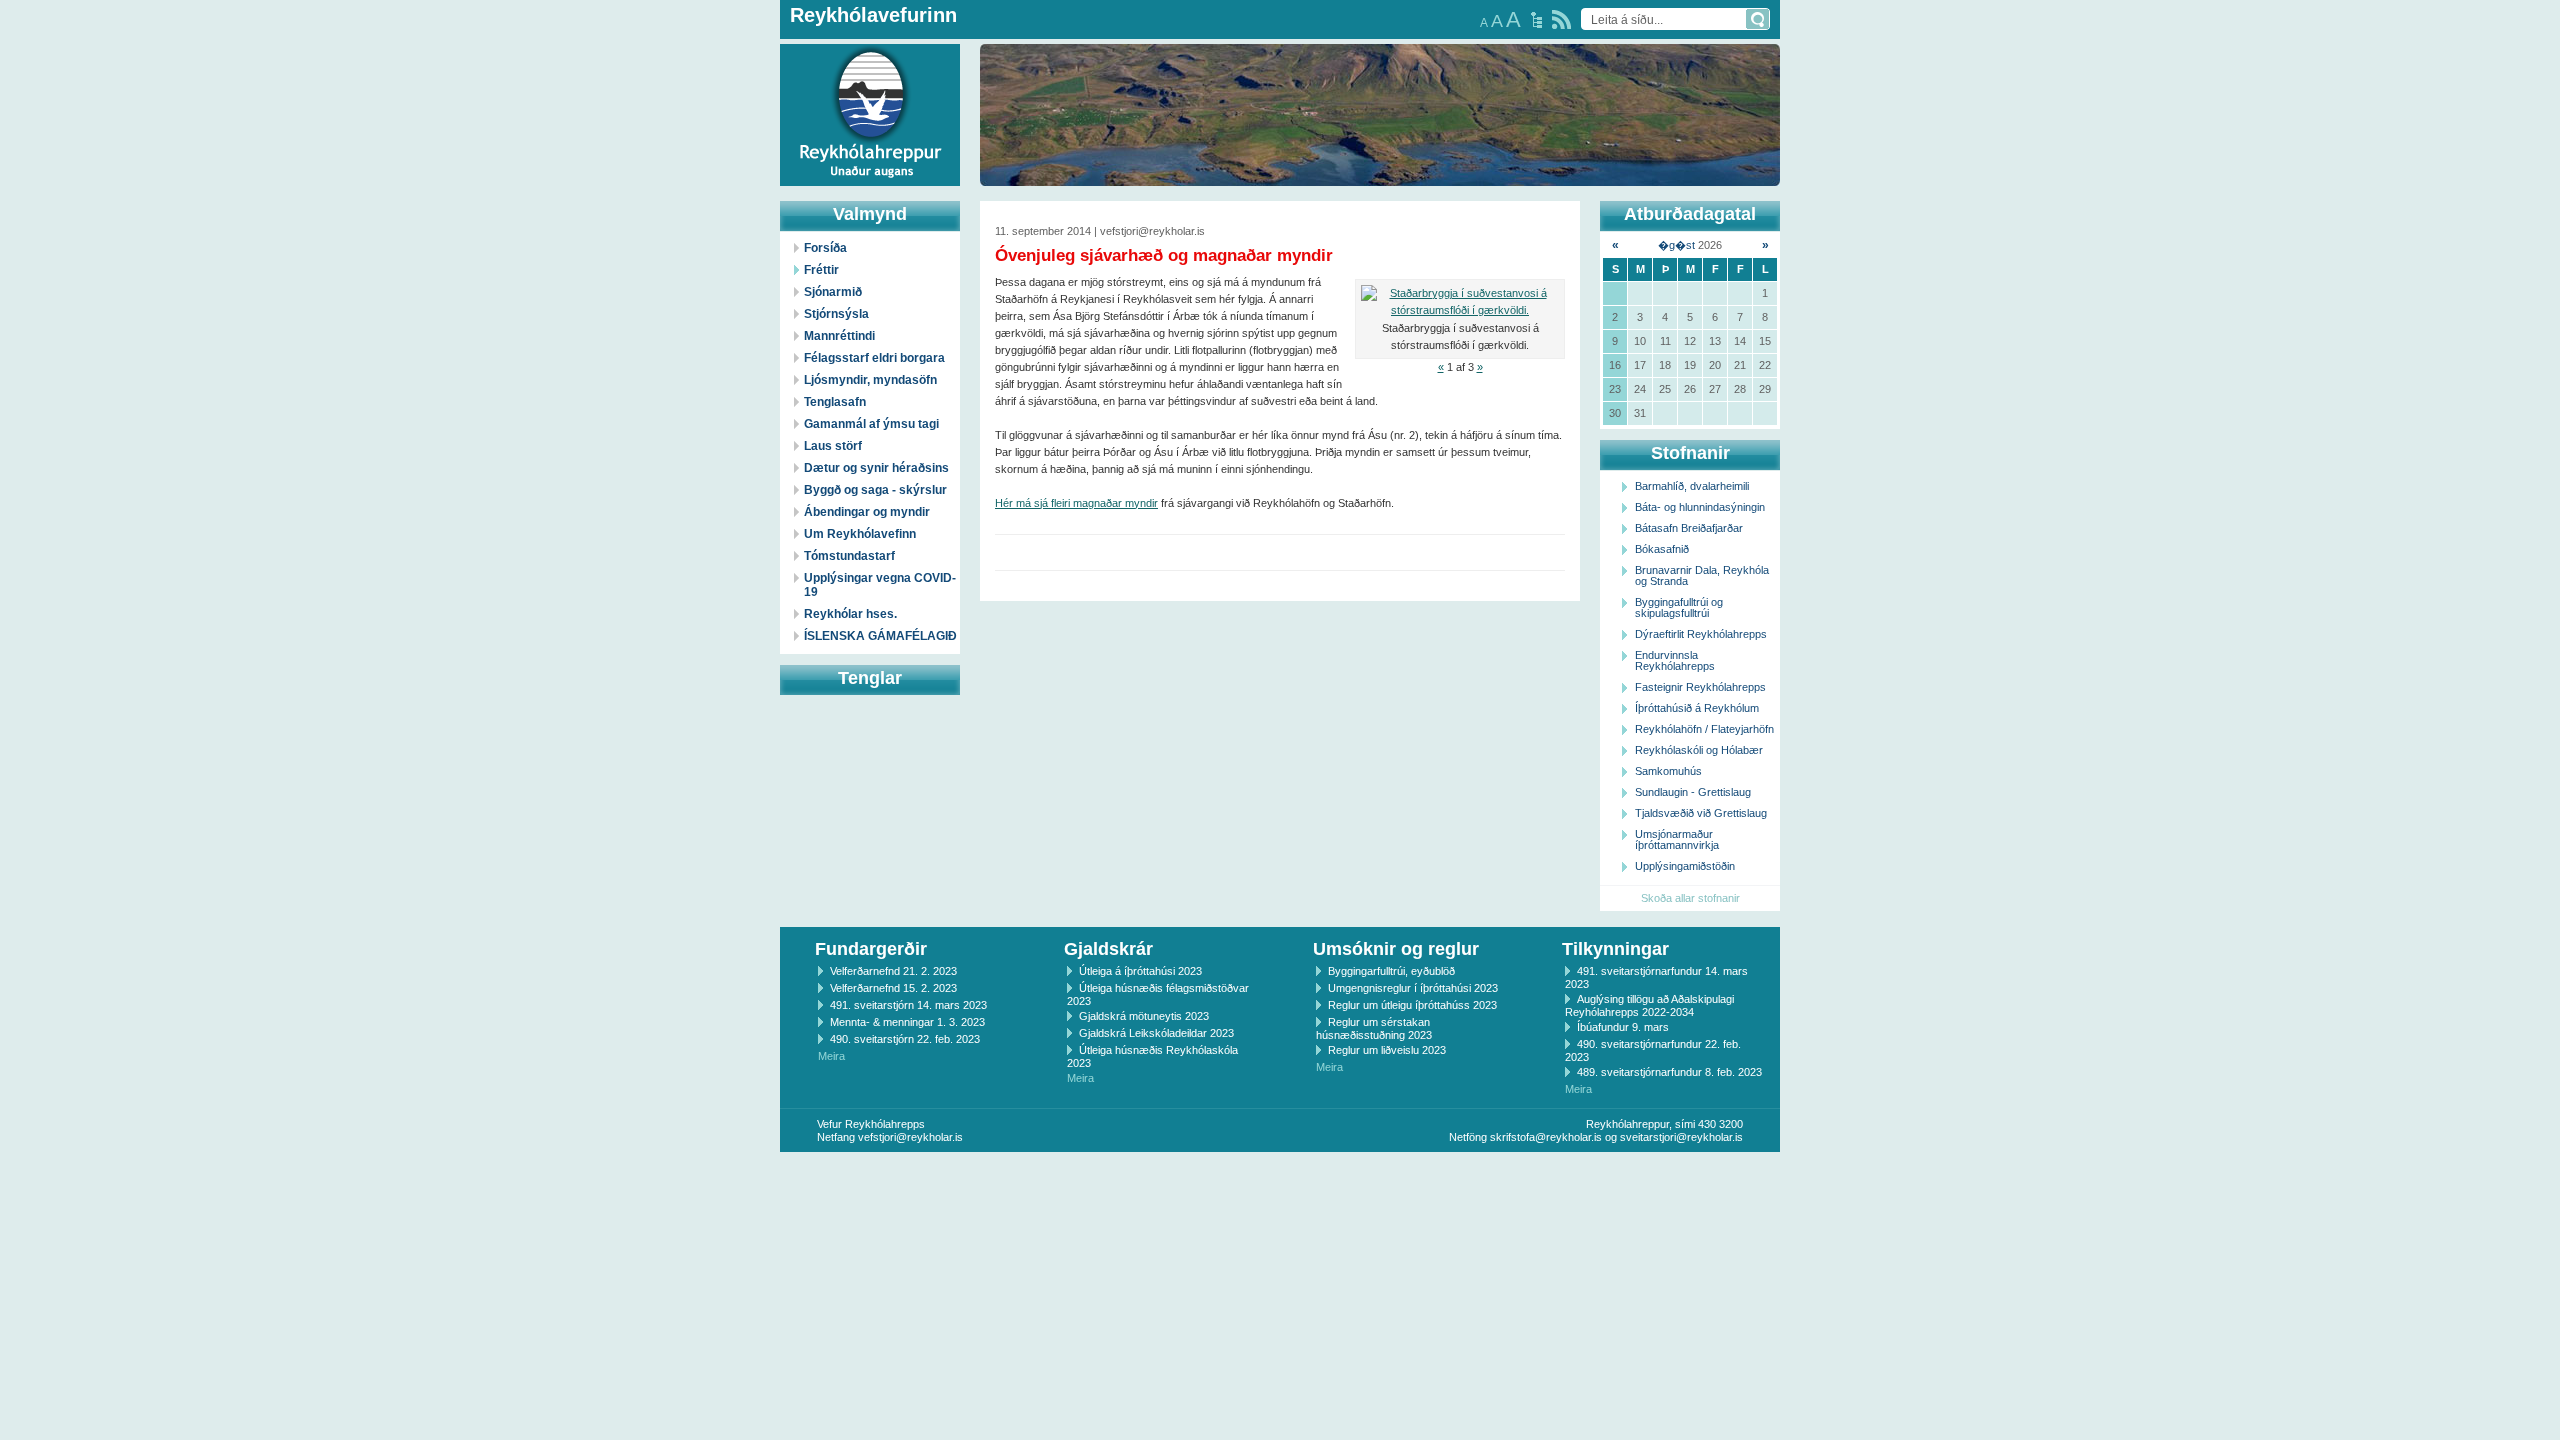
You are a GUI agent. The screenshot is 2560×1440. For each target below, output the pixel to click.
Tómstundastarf (849, 556)
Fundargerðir (871, 949)
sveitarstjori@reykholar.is (1681, 1137)
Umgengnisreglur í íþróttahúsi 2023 (1413, 988)
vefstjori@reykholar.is (910, 1137)
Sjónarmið (833, 292)
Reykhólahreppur (89, 99)
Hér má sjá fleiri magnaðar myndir (1076, 503)
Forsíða (825, 248)
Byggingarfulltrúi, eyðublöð (1391, 971)
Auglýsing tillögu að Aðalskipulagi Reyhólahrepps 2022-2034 (1649, 1005)
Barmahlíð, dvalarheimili (1692, 486)
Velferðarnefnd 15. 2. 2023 (893, 988)
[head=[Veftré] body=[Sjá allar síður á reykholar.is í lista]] (1536, 20)
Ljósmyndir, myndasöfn (870, 380)
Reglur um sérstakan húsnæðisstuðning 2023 (1374, 1028)
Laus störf (833, 446)
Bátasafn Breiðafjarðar (1689, 528)
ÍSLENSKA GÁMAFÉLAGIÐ (880, 636)
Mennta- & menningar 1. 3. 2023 (907, 1022)
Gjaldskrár (1108, 949)
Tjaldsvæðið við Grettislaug (1701, 813)
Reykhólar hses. (850, 614)
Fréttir (821, 270)
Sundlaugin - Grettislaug (1693, 792)
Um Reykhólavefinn (860, 534)
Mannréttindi (839, 336)
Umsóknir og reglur (1396, 949)
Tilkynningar (1615, 949)
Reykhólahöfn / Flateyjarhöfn (1704, 729)
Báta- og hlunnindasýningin (1700, 507)
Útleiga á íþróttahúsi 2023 (1140, 971)
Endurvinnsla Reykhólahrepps (1675, 660)
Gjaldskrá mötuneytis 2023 (1144, 1016)
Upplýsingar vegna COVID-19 (880, 585)
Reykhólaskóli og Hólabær (1699, 750)
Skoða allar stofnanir (1690, 898)
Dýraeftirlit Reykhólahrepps (1701, 634)
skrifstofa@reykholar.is (1546, 1137)
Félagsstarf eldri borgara (874, 358)
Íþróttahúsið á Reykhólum (1697, 708)
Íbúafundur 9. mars (1623, 1027)
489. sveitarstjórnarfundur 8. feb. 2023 (1669, 1072)
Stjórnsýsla (836, 314)
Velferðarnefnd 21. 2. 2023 (893, 971)
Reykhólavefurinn (873, 15)
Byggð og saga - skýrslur (875, 490)
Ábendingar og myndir (867, 512)
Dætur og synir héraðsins (876, 468)
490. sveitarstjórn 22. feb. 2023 (905, 1039)
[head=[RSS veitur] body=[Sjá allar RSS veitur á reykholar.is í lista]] (1561, 19)
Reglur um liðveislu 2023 (1387, 1050)
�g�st (1676, 245)
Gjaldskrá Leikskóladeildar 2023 (1156, 1033)
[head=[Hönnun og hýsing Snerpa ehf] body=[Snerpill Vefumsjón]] (1280, 1173)
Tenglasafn (835, 402)
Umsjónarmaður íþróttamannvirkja (1677, 839)
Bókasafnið (1662, 549)
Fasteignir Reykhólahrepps (1700, 687)
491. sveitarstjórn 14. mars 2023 (908, 1005)
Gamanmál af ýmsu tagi (871, 424)
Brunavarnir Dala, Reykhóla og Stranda (1702, 575)
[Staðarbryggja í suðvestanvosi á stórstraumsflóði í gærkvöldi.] (1460, 302)
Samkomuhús (1668, 771)
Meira (831, 1056)
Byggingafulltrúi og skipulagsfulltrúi (1679, 607)
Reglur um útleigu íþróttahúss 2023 (1412, 1005)
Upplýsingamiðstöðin (1685, 866)
